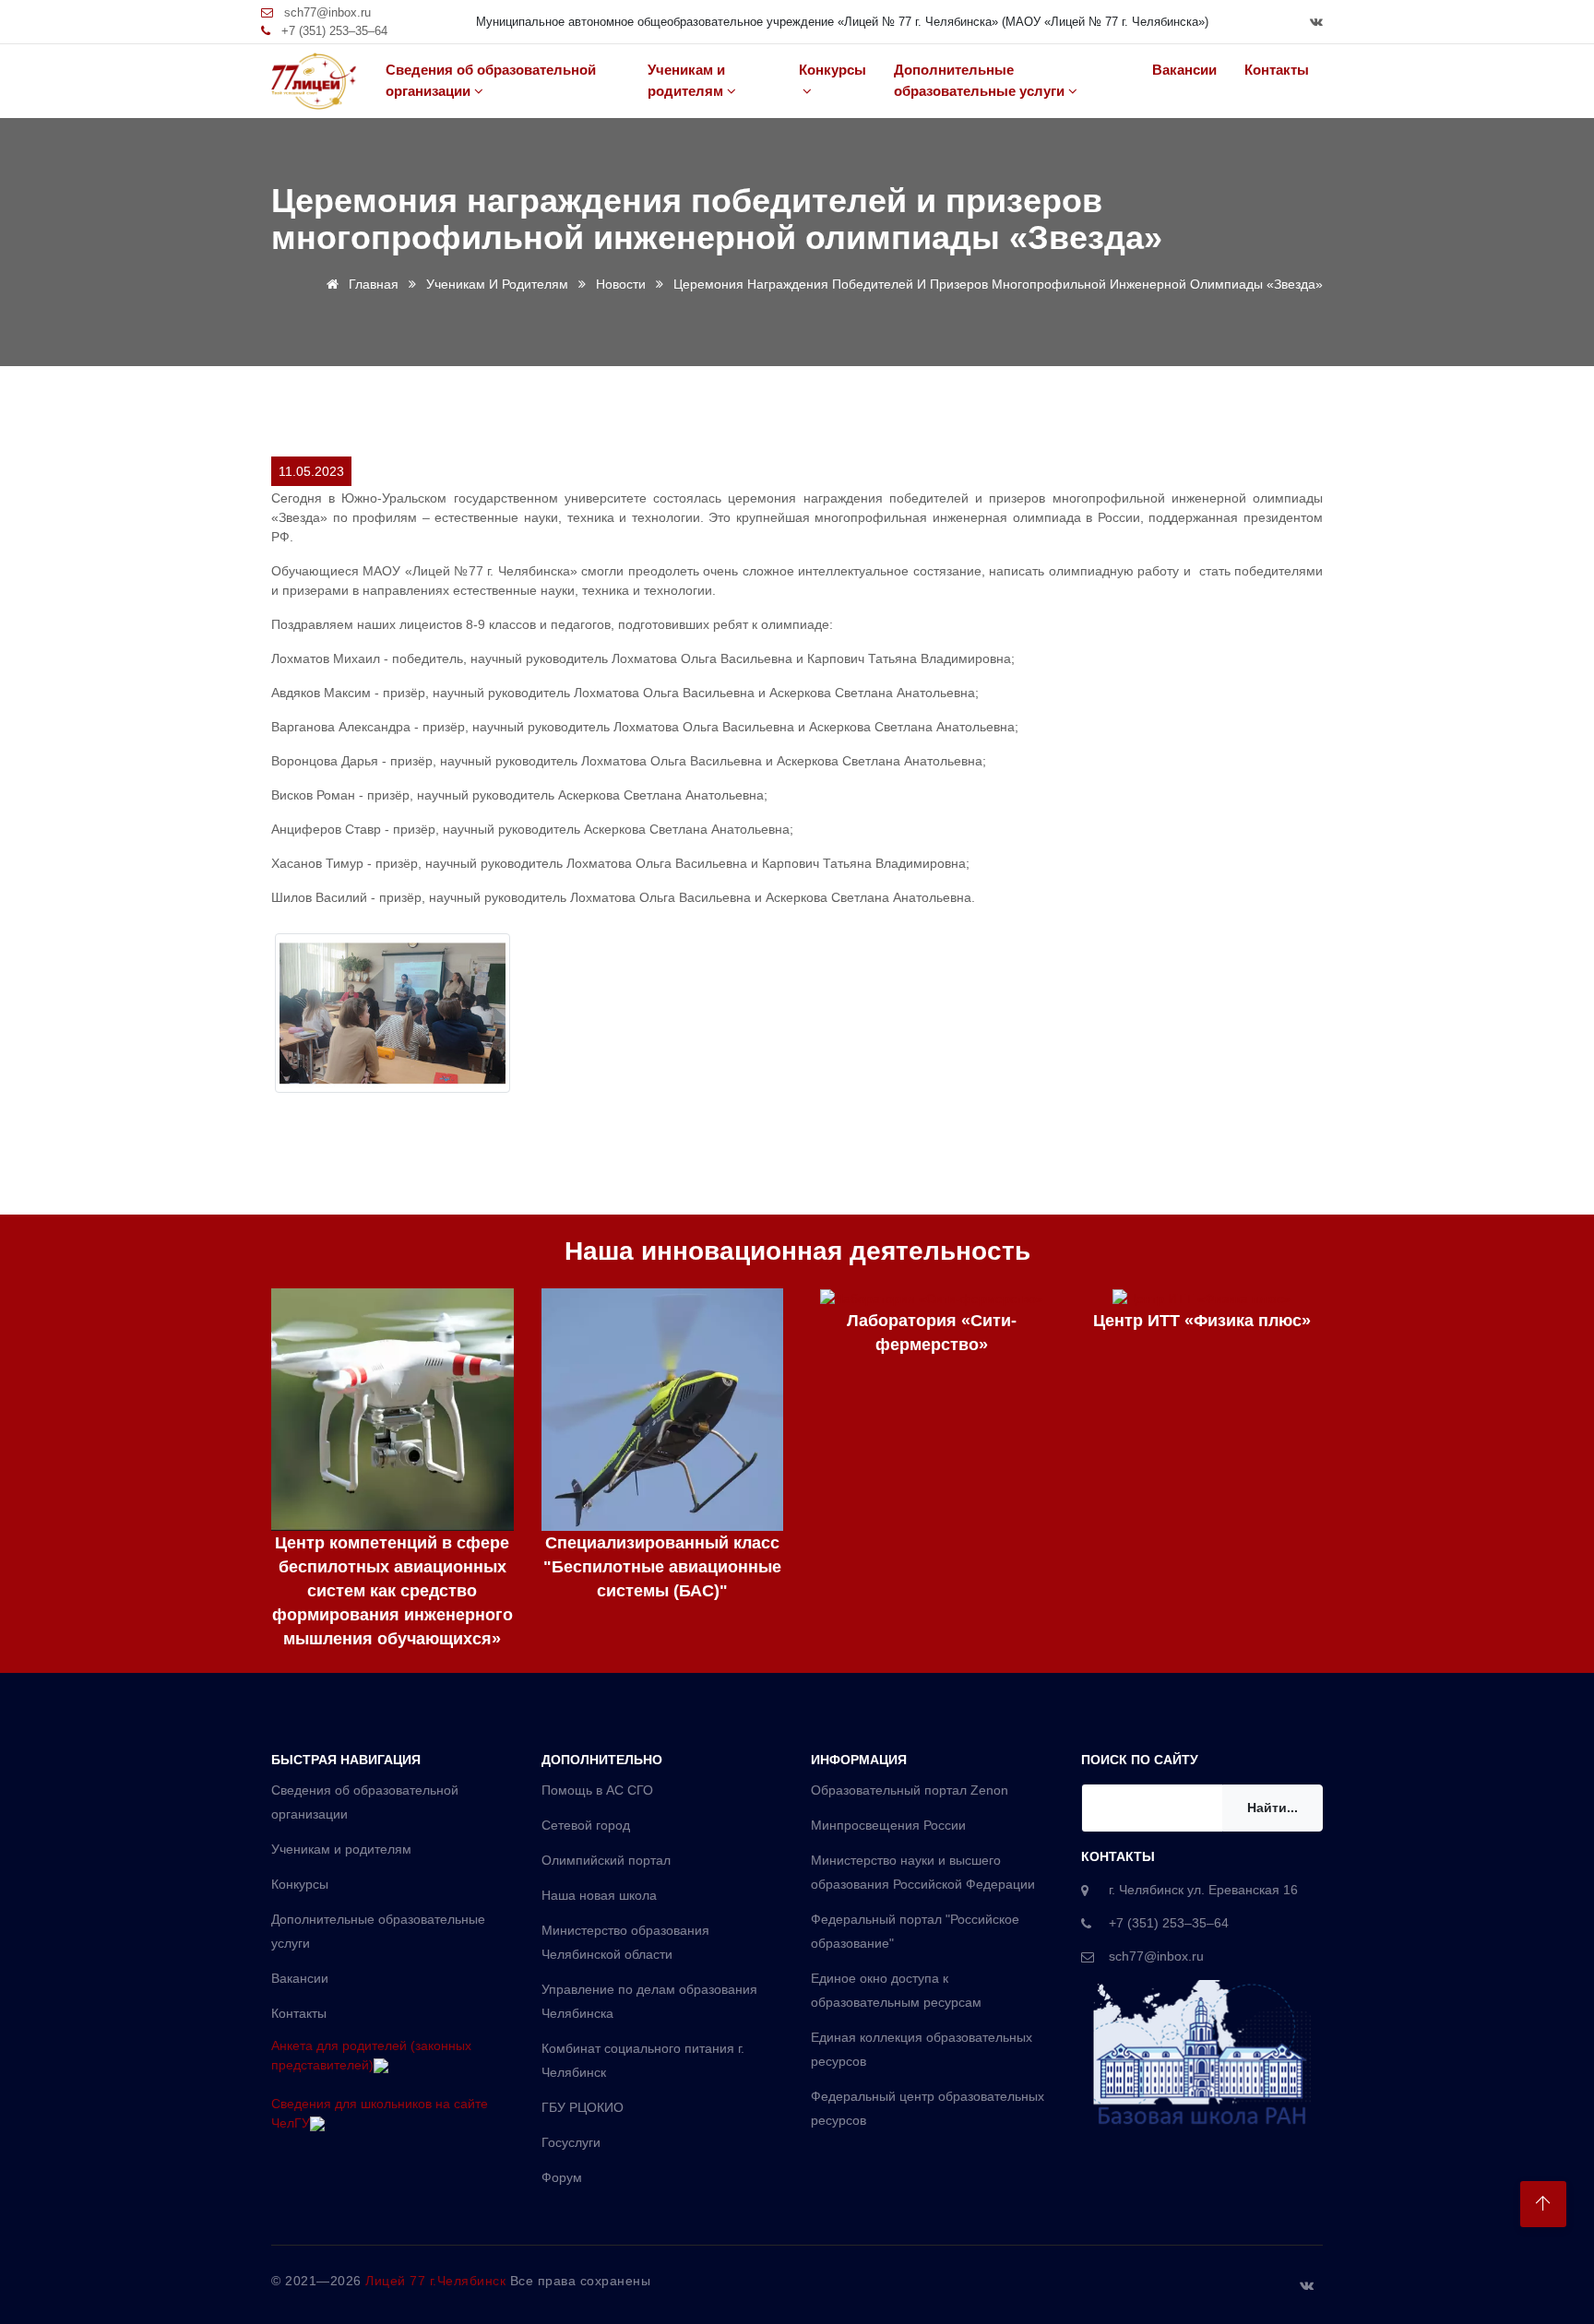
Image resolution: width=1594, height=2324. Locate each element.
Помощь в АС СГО (597, 1790)
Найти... (1273, 1808)
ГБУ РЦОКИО (583, 2107)
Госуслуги (571, 2142)
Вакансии (1184, 70)
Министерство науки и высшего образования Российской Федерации (923, 1872)
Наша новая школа (599, 1895)
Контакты (1277, 70)
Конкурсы (833, 70)
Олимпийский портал (606, 1860)
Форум (562, 2177)
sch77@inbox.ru (326, 12)
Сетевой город (586, 1825)
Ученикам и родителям (686, 80)
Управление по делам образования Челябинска (649, 2001)
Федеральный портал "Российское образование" (915, 1931)
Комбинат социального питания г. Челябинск (643, 2060)
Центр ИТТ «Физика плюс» (1202, 1321)
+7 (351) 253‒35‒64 (333, 31)
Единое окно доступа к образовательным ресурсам (896, 1990)
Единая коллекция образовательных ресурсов (922, 2049)
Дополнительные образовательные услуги (979, 80)
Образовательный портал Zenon (910, 1790)
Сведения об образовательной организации (491, 80)
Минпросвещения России (888, 1825)
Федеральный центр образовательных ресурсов (928, 2108)
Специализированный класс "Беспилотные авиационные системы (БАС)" (662, 1567)
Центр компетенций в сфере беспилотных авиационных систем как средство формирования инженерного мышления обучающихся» (393, 1591)
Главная (372, 284)
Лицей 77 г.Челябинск (438, 2281)
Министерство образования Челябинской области (625, 1942)
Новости (621, 284)
